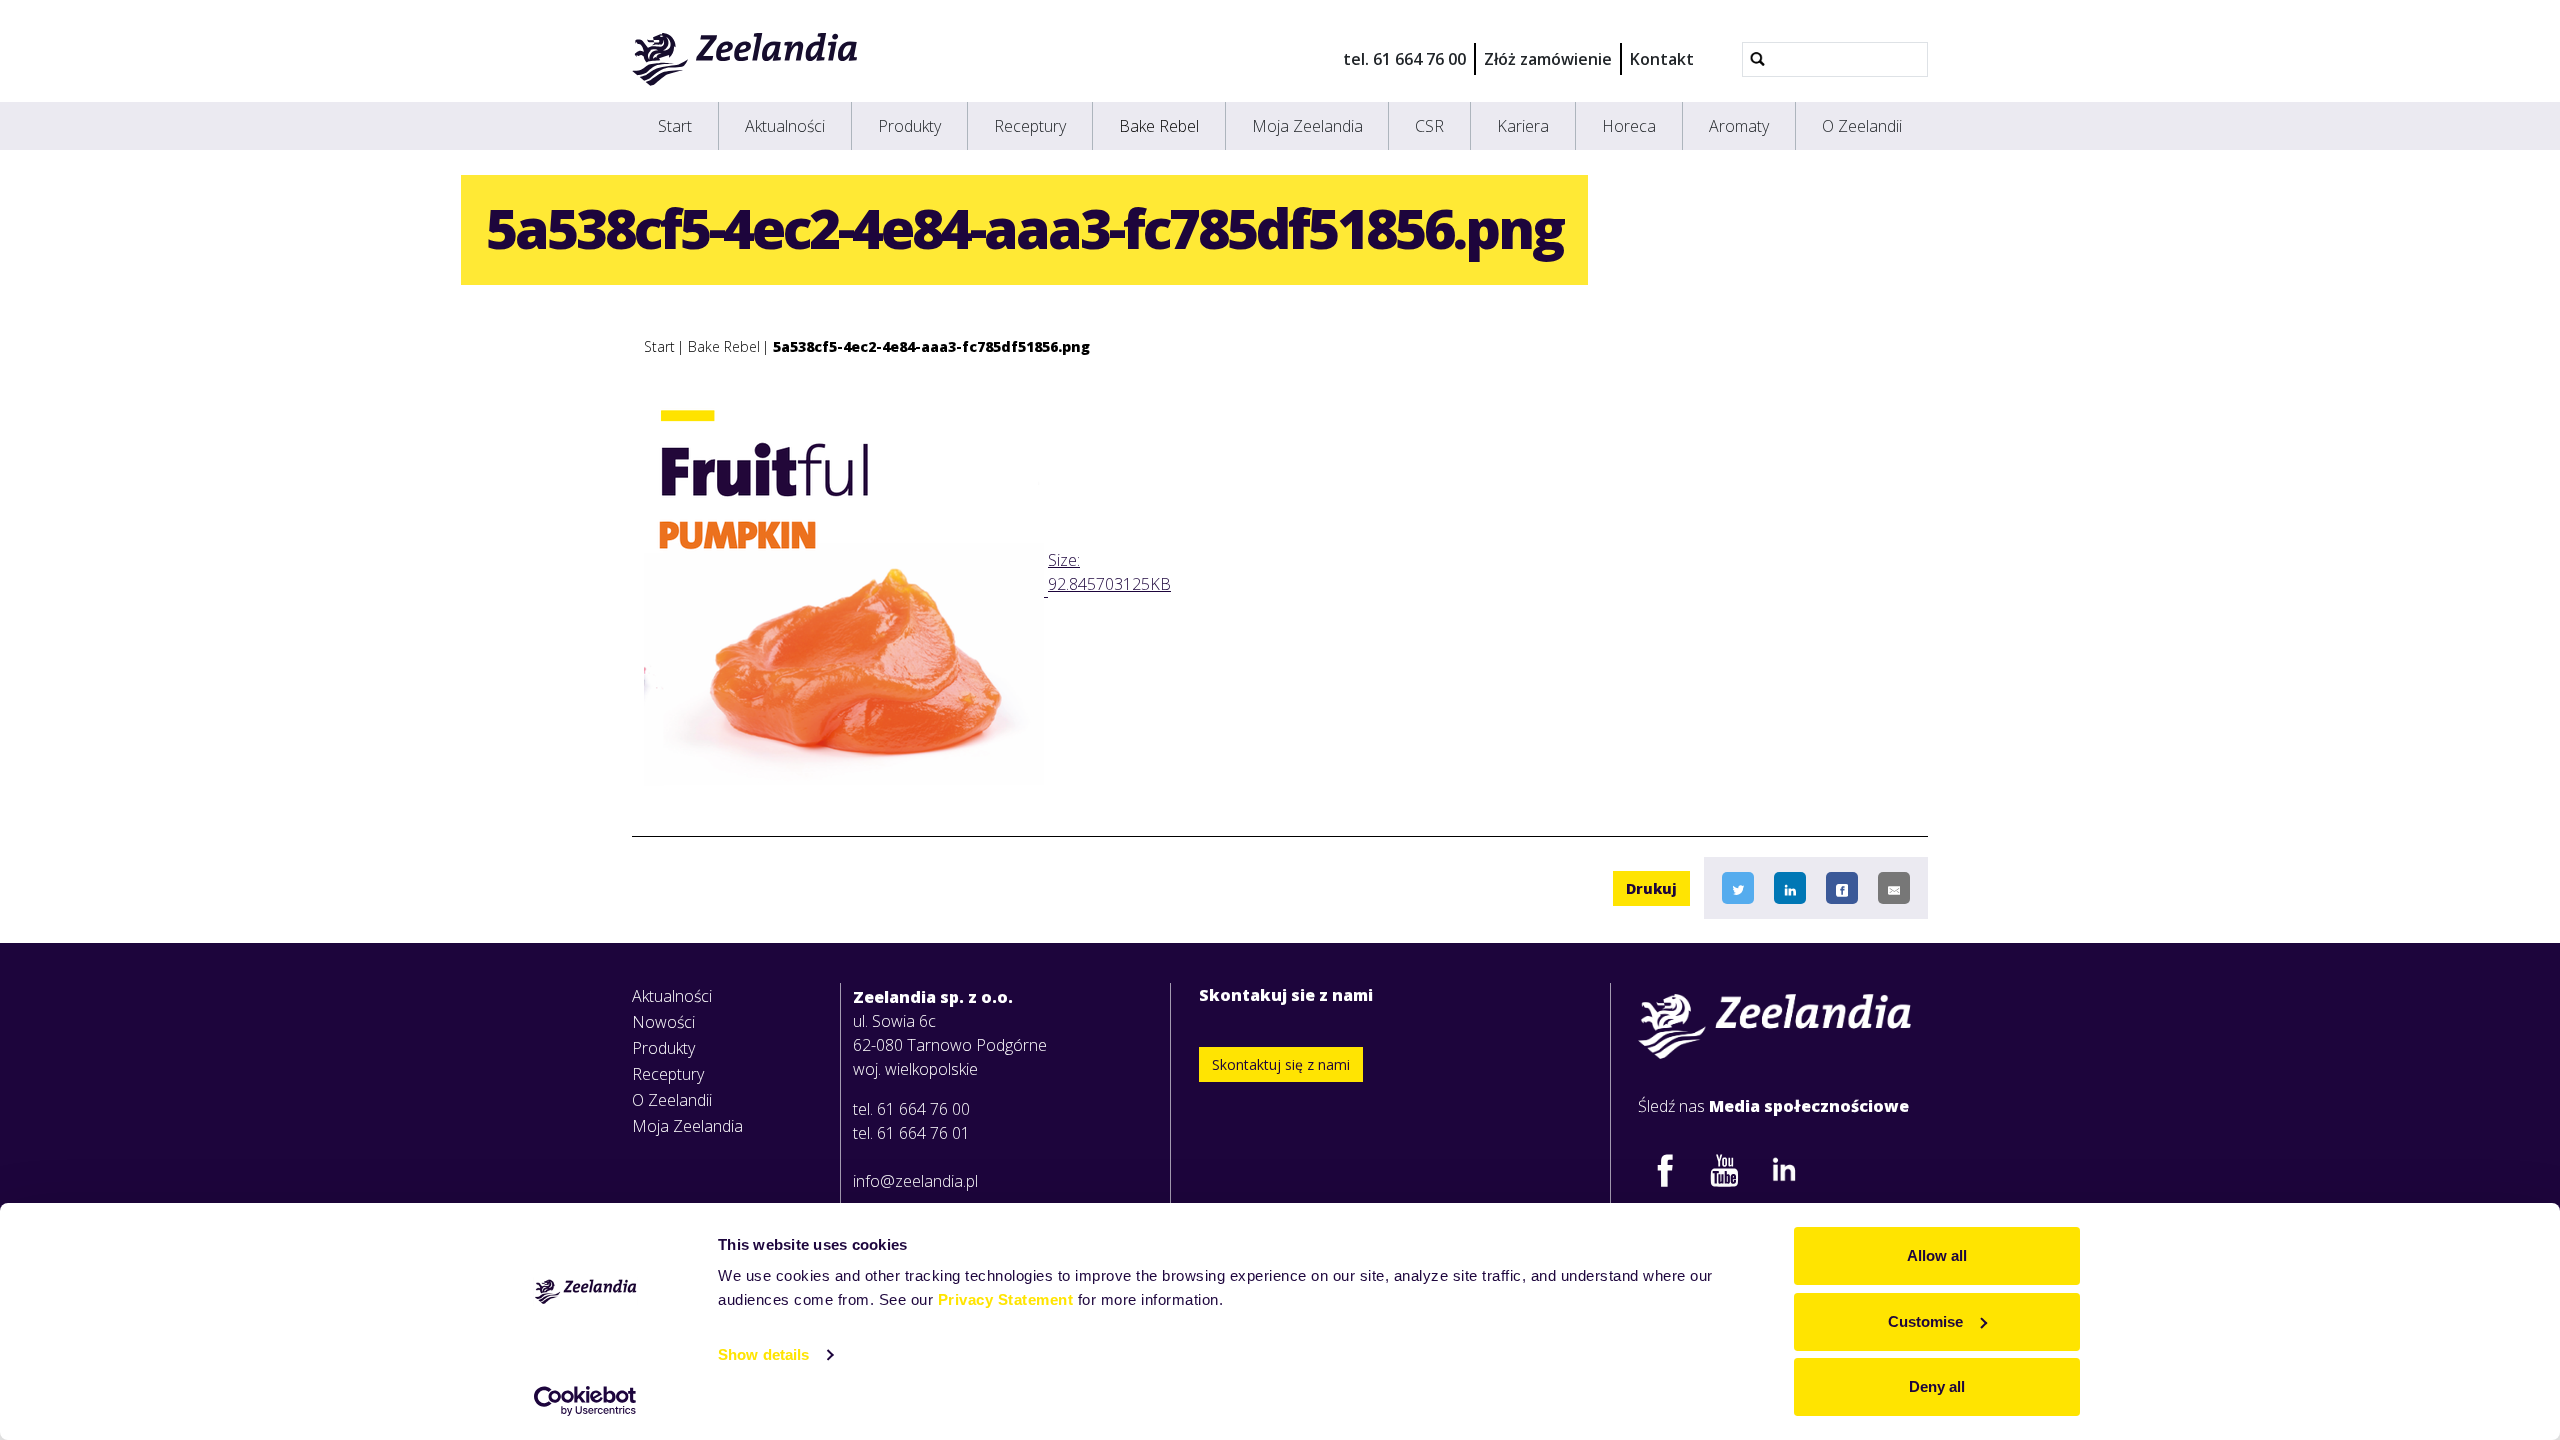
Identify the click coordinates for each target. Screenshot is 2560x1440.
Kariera (1523, 126)
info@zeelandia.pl (915, 1181)
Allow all (1937, 1255)
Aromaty (1739, 126)
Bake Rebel (1159, 126)
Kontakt (1662, 59)
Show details (763, 1354)
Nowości (663, 1022)
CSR (1429, 126)
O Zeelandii (1862, 126)
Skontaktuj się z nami (1281, 1064)
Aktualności (785, 126)
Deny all (1937, 1386)
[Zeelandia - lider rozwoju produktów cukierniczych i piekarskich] (745, 59)
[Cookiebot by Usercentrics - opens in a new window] (585, 1401)
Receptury (1030, 126)
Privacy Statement (1006, 1299)
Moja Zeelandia (1307, 126)
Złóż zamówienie (1548, 59)
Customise (1925, 1321)
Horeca (1629, 126)
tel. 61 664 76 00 (1404, 59)
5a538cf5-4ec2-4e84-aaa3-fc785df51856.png (931, 346)
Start (675, 126)
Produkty (909, 126)
